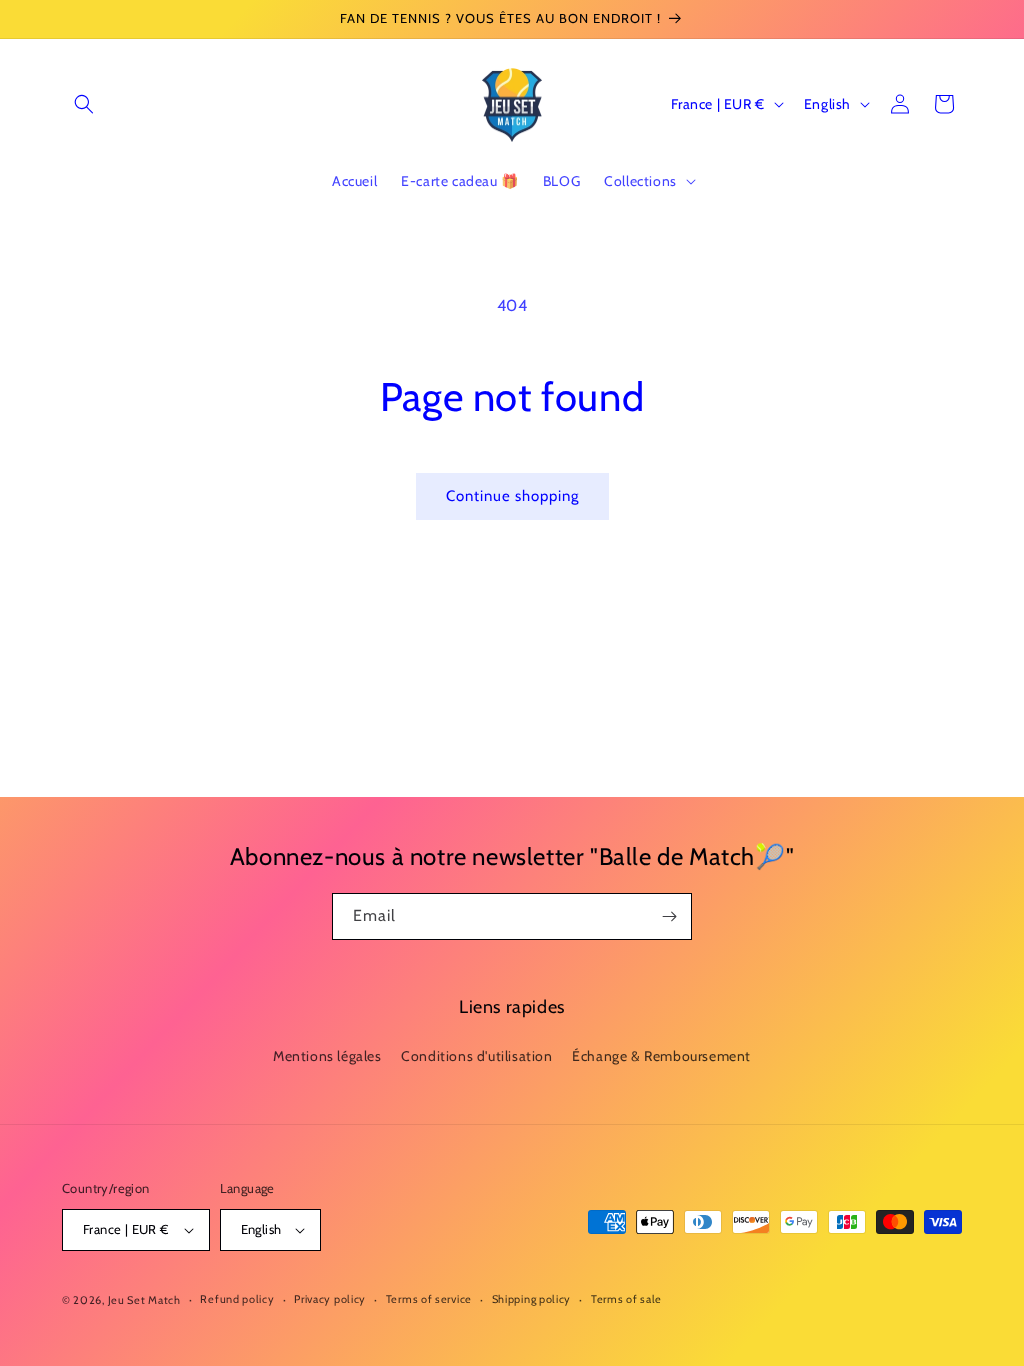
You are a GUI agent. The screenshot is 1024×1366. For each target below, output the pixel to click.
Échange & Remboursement (661, 1056)
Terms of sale (626, 1299)
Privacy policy (330, 1299)
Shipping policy (532, 1299)
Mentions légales (327, 1056)
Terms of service (429, 1299)
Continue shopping (512, 496)
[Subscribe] (669, 916)
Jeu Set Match (144, 1300)
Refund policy (237, 1299)
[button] (84, 104)
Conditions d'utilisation (476, 1056)
